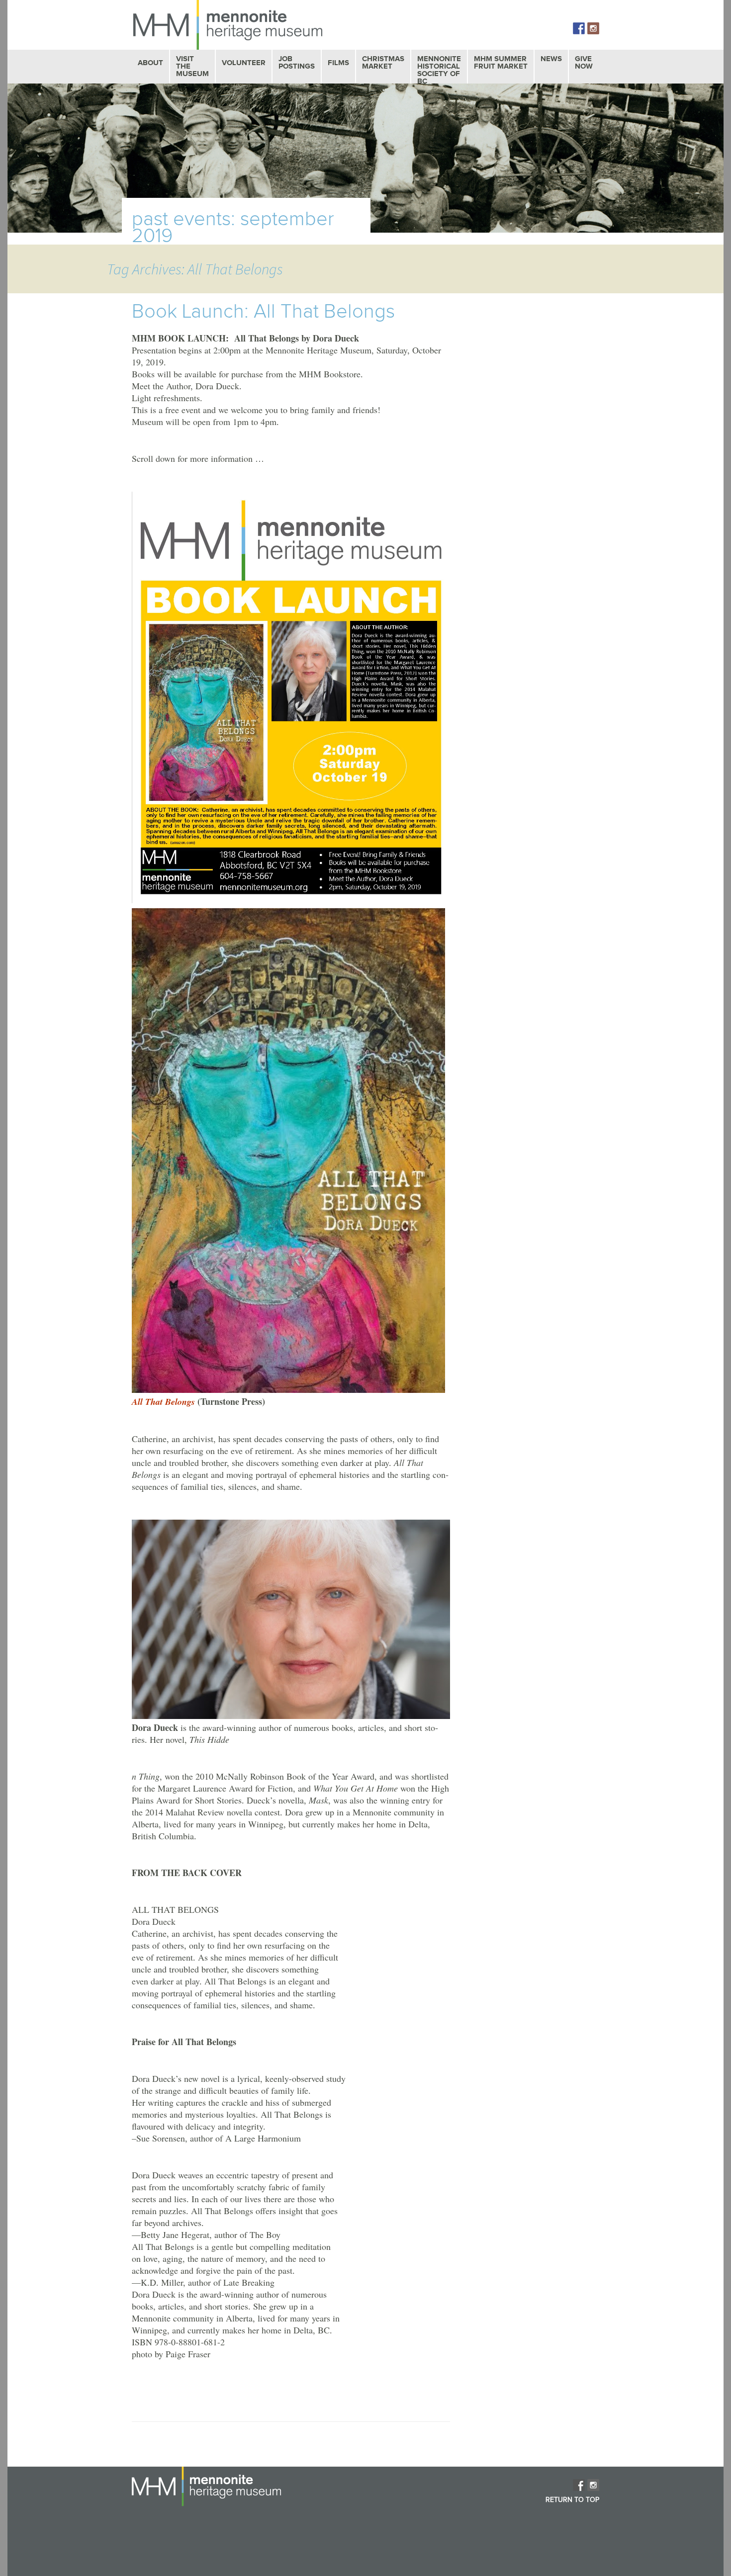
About (150, 63)
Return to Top (572, 2500)
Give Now (584, 63)
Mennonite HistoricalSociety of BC (439, 70)
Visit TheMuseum (192, 66)
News (551, 59)
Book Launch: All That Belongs (263, 312)
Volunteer (244, 63)
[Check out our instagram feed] (593, 28)
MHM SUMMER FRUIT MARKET (501, 63)
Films (338, 63)
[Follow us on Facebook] (579, 28)
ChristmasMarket (383, 63)
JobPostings (297, 63)
